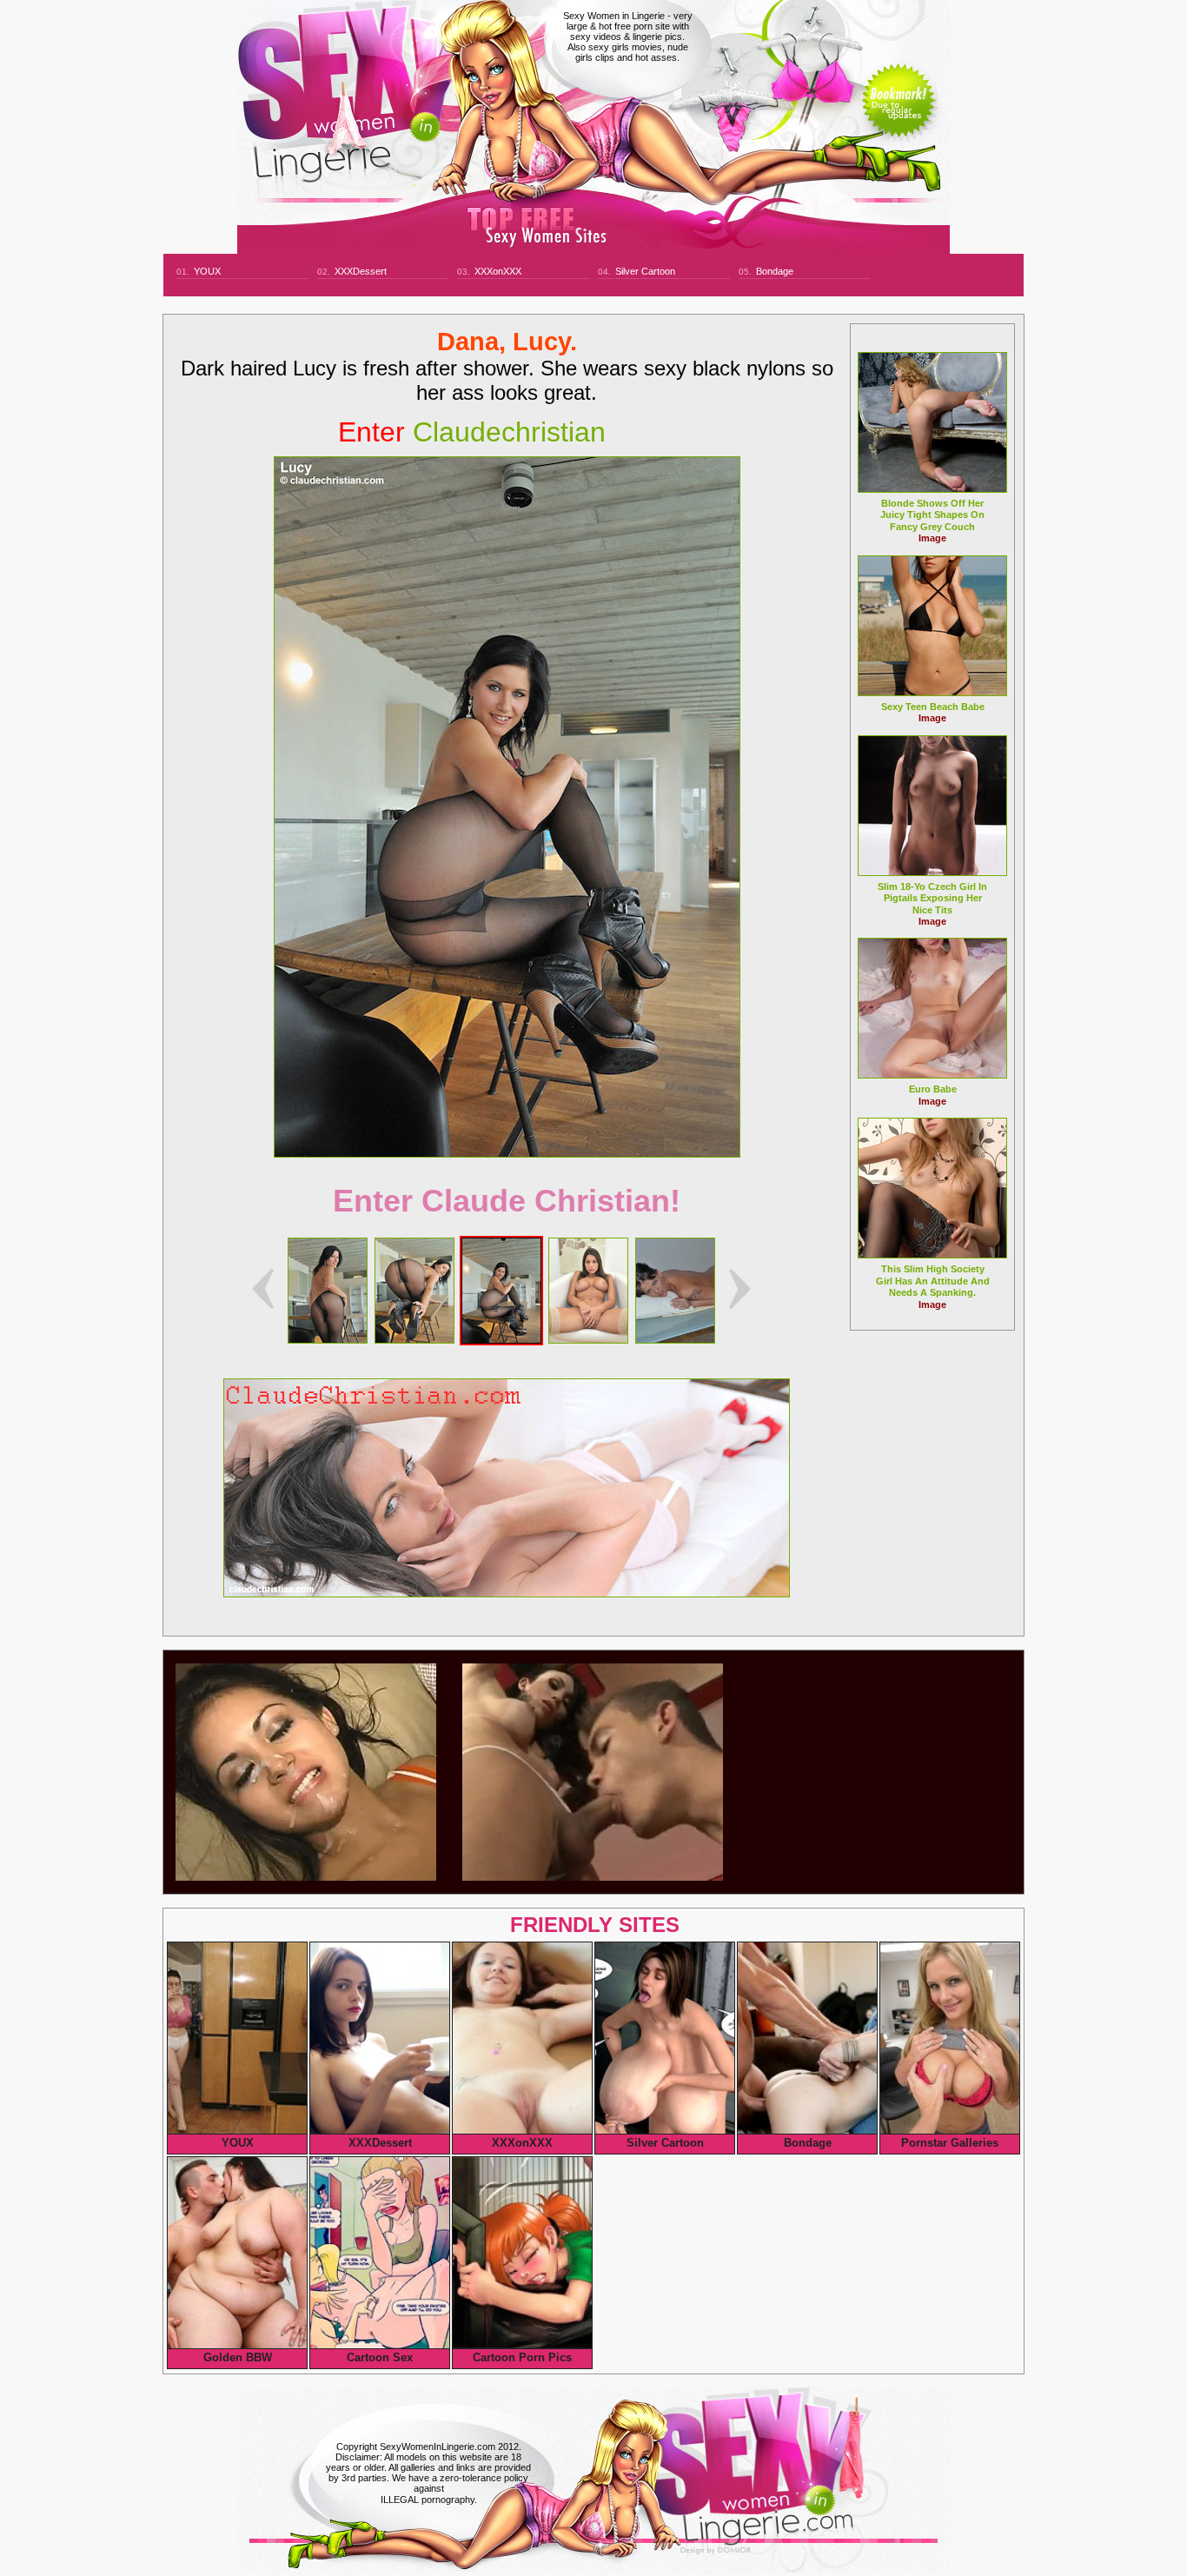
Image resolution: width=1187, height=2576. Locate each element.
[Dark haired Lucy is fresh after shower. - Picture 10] (501, 1339)
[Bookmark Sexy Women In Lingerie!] (899, 115)
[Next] (507, 807)
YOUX (207, 271)
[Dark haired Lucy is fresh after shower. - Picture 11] (588, 1339)
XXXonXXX (498, 271)
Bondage (775, 271)
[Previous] (262, 1289)
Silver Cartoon (645, 271)
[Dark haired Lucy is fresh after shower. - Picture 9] (414, 1339)
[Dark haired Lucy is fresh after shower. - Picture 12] (675, 1339)
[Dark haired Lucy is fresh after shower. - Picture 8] (328, 1339)
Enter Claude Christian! (507, 1201)
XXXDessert (361, 271)
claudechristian (472, 432)
